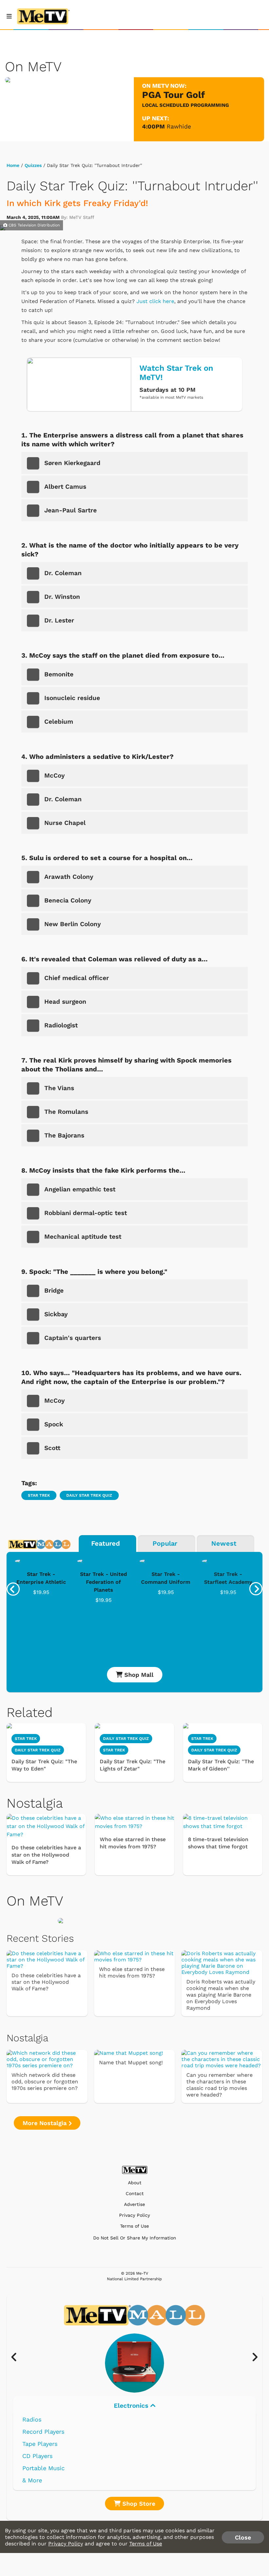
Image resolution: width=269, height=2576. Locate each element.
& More (32, 2480)
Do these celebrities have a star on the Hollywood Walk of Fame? (46, 1855)
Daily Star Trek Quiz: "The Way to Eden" (44, 1765)
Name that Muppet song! (131, 2062)
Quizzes (33, 165)
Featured (106, 1543)
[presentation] (13, 1589)
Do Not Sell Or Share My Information (135, 2238)
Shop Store (138, 2504)
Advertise (134, 2204)
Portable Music (43, 2468)
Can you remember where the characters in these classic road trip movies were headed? (219, 2085)
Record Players (43, 2432)
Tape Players (40, 2444)
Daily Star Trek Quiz (89, 1495)
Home (13, 165)
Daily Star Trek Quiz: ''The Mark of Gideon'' (221, 1765)
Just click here (155, 301)
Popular (165, 1543)
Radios (32, 2419)
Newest (224, 1543)
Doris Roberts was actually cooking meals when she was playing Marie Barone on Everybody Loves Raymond (221, 1995)
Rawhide (179, 126)
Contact (135, 2194)
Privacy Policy (134, 2215)
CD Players (37, 2456)
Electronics (132, 2406)
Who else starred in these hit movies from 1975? (133, 1843)
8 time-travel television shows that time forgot (218, 1843)
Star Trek (39, 1495)
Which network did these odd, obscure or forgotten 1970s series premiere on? (45, 2082)
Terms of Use (134, 2226)
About (135, 2183)
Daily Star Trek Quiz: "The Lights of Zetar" (133, 1765)
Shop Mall (138, 1675)
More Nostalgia (46, 2123)
